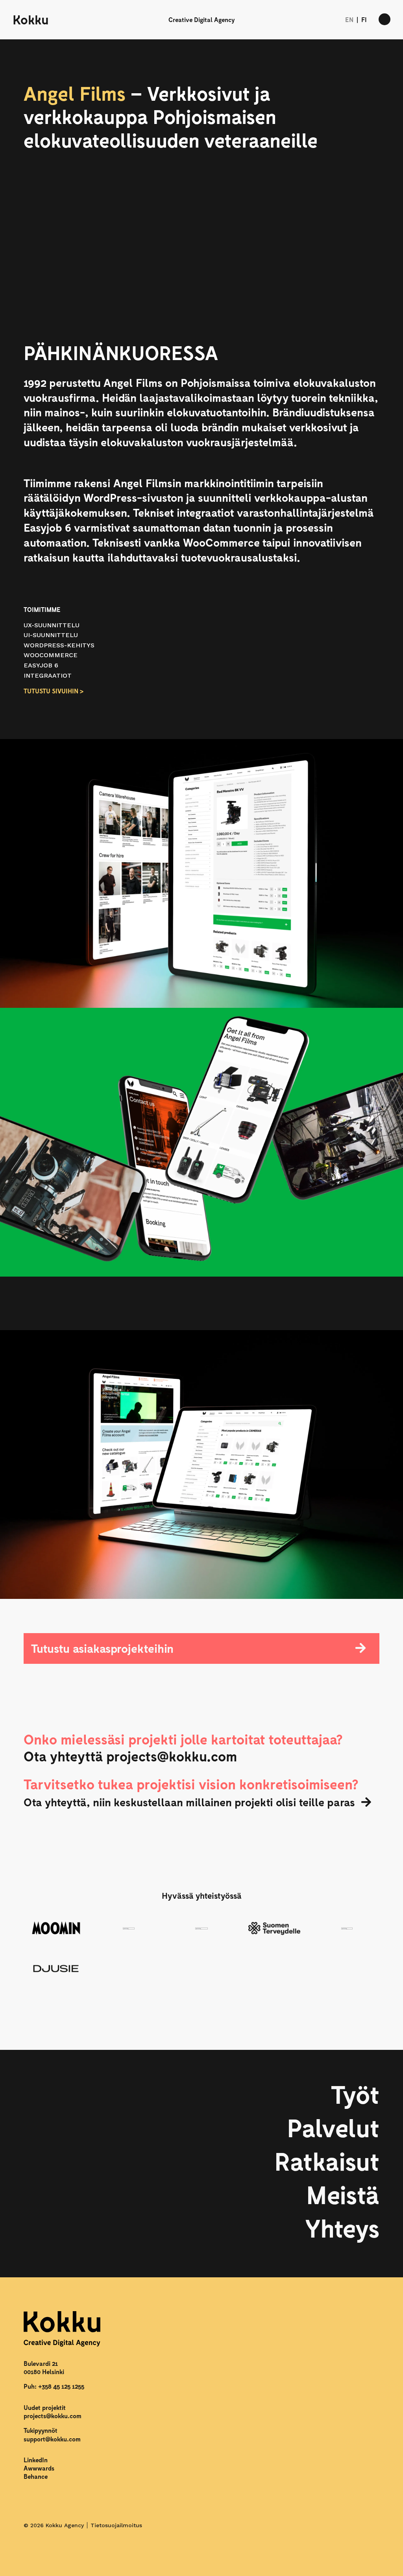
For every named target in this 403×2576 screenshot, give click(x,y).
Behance (36, 2476)
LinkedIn (36, 2460)
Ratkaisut (327, 2161)
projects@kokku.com (53, 2416)
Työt (355, 2094)
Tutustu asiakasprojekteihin (102, 1648)
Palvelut (333, 2127)
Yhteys (342, 2228)
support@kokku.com (52, 2439)
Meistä (343, 2194)
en (349, 19)
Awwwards (39, 2468)
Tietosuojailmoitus (116, 2525)
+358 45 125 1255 (61, 2386)
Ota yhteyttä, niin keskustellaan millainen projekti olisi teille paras (189, 1802)
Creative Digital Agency (201, 19)
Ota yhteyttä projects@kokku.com (130, 1756)
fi (364, 19)
